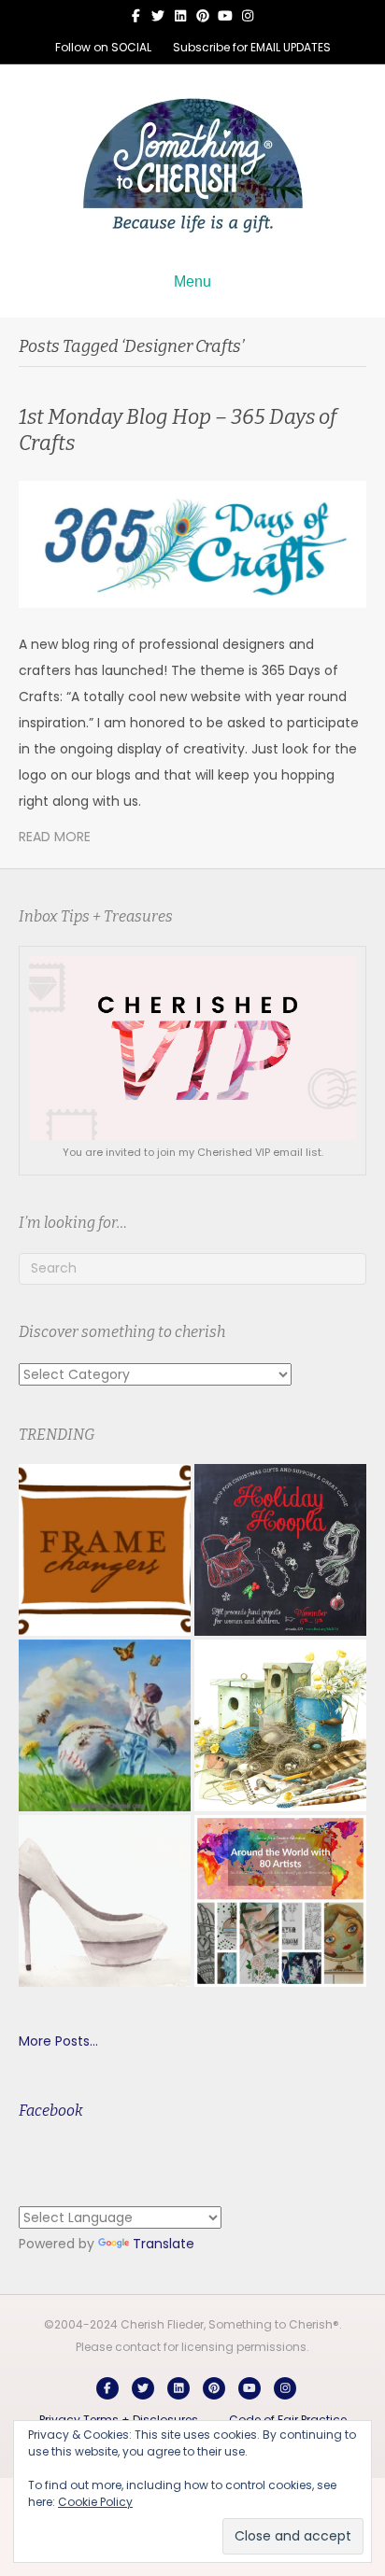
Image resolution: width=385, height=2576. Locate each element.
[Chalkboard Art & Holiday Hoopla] (280, 1550)
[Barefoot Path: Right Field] (105, 1725)
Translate (164, 2244)
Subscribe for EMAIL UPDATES (252, 47)
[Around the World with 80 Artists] (280, 1901)
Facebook (51, 2111)
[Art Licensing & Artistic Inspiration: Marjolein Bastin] (280, 1725)
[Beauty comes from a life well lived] (105, 1901)
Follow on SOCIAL (103, 47)
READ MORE (55, 837)
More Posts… (58, 2041)
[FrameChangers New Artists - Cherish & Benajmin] (105, 1550)
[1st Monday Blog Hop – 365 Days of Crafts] (192, 543)
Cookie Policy (95, 2502)
